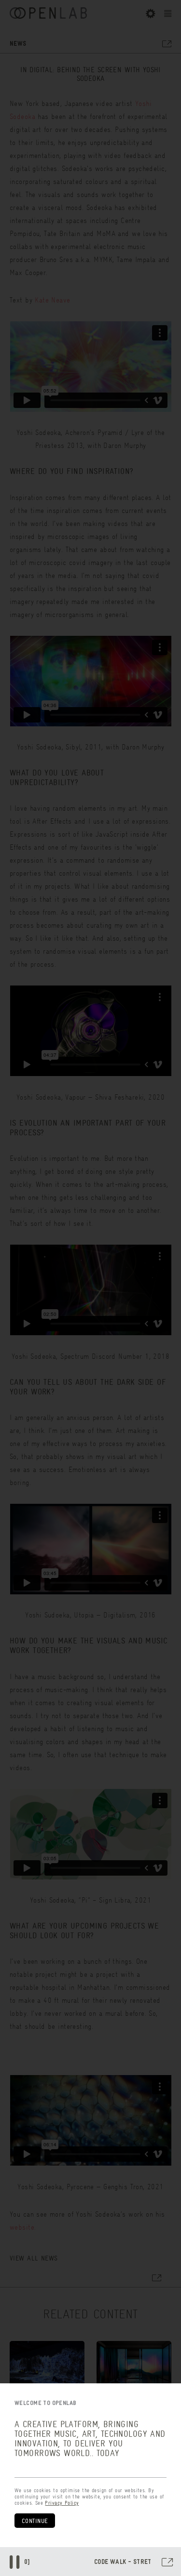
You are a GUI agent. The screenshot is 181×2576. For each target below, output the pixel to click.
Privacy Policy (62, 2503)
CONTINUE (35, 2521)
